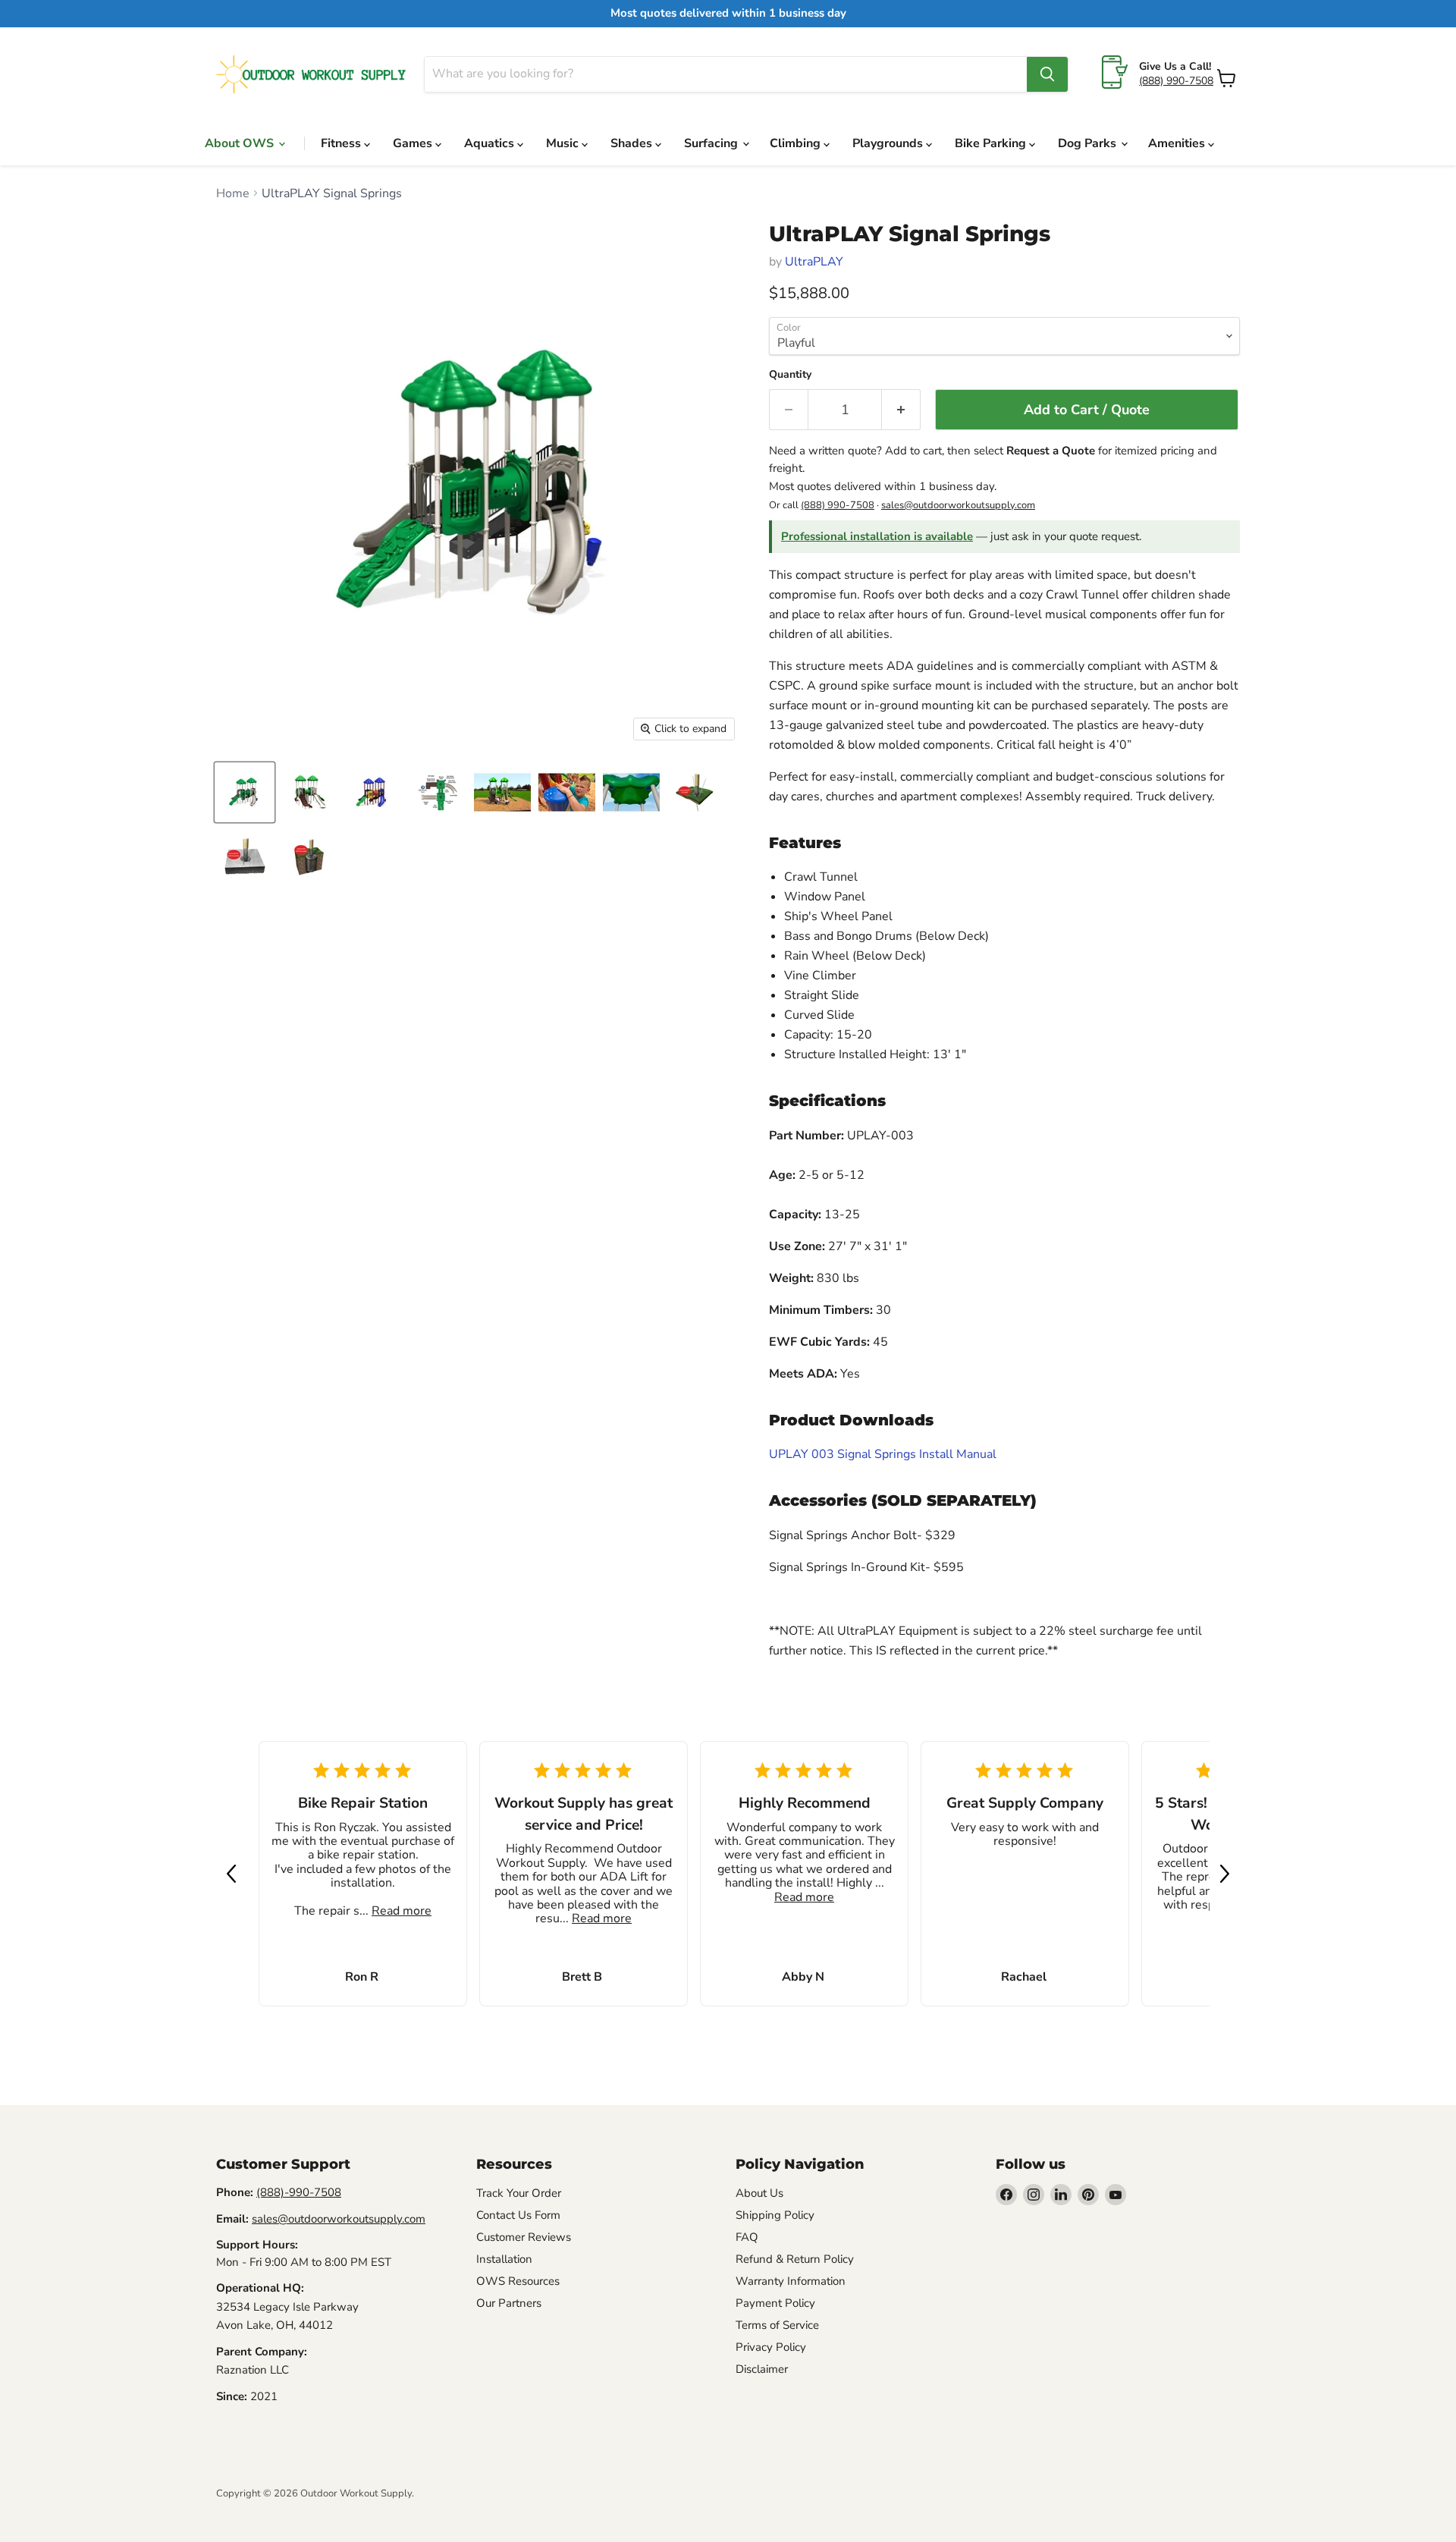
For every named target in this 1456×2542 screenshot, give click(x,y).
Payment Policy (775, 2303)
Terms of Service (777, 2325)
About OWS (241, 143)
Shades (633, 143)
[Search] (1047, 74)
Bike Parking (992, 143)
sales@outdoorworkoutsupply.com (958, 505)
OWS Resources (518, 2281)
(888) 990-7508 (1176, 81)
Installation (504, 2259)
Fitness (342, 143)
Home (233, 193)
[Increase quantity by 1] (901, 410)
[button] (231, 1874)
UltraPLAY (814, 262)
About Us (759, 2193)
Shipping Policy (775, 2215)
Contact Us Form (518, 2215)
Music (564, 143)
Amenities (1178, 143)
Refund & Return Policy (795, 2259)
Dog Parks (1089, 143)
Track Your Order (519, 2193)
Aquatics (491, 143)
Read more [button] (402, 1911)
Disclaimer (762, 2369)
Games (414, 143)
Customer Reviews (524, 2237)
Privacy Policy (771, 2347)
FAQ (747, 2237)
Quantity (790, 375)
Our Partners (509, 2303)
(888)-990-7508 (299, 2192)
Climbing (797, 143)
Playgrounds (889, 143)
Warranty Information (791, 2281)
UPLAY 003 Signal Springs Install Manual (883, 1454)
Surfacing (712, 143)
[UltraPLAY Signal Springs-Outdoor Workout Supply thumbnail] (245, 792)
